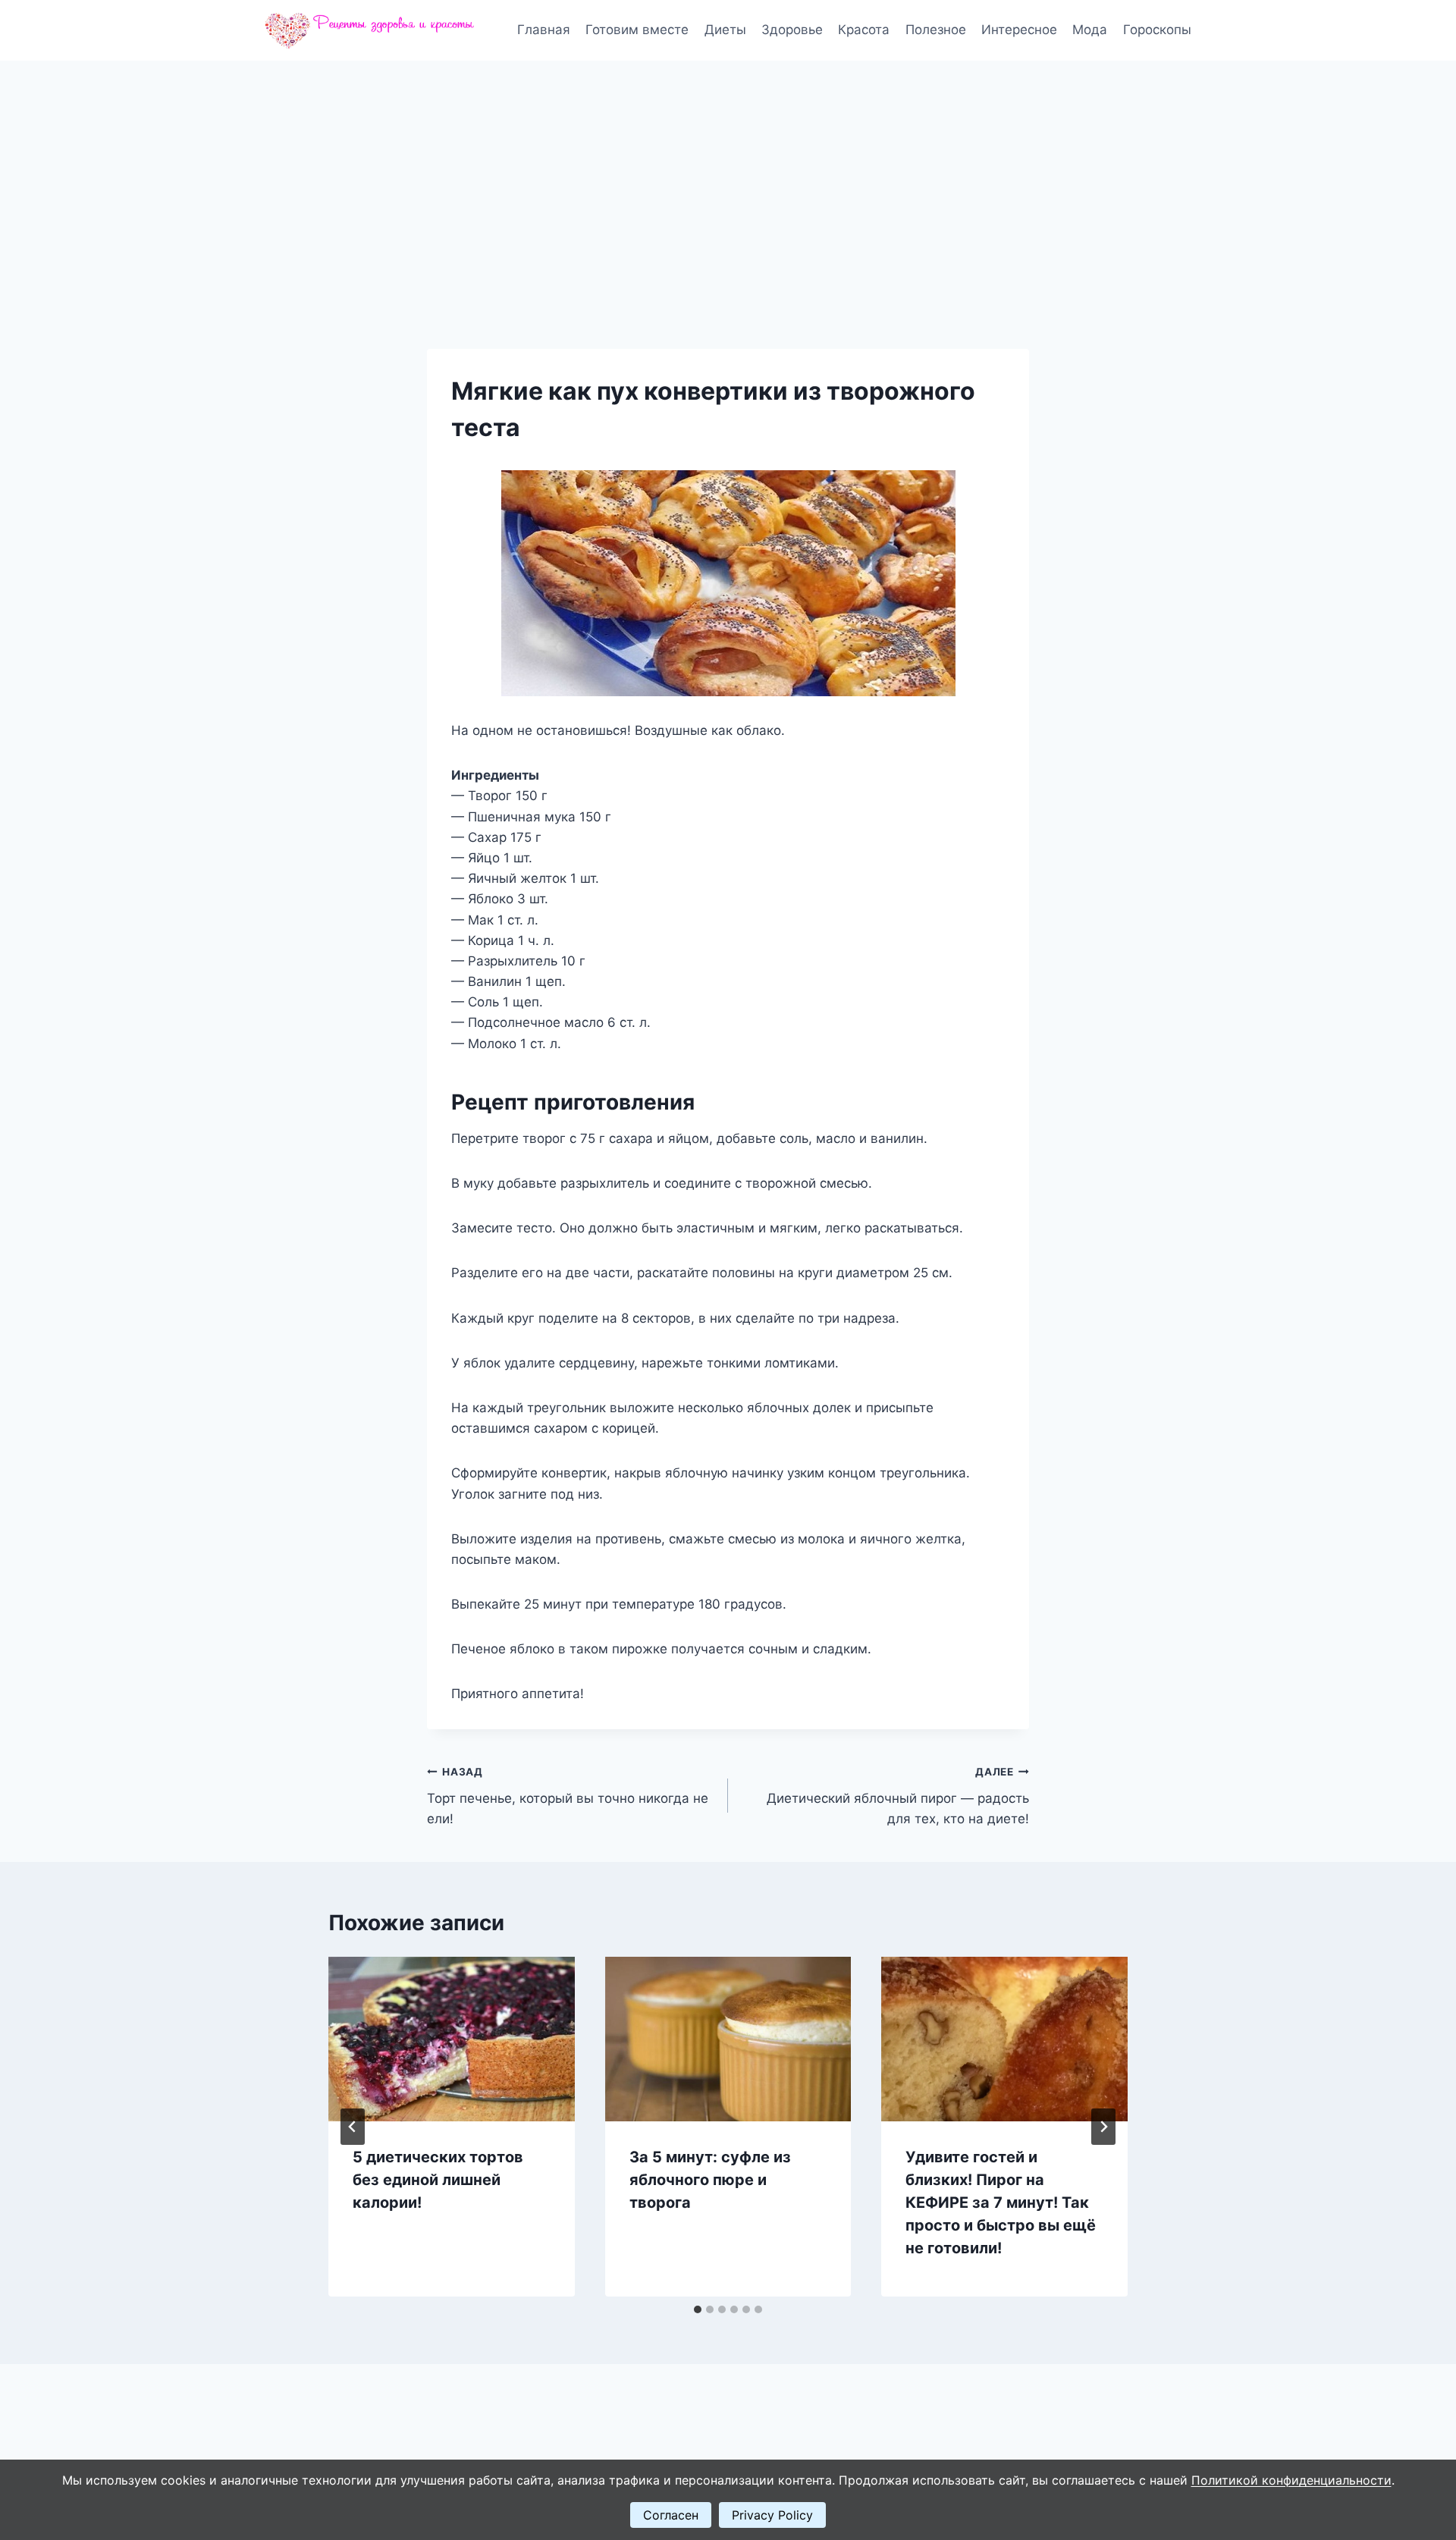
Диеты (725, 30)
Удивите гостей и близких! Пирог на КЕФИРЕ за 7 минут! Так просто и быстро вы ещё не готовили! (1001, 2202)
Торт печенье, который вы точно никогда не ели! (568, 1796)
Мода (1090, 30)
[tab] (698, 2309)
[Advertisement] (728, 174)
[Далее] (1103, 2127)
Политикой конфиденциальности (1291, 2480)
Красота (864, 30)
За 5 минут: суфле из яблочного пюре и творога (710, 2180)
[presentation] (452, 2039)
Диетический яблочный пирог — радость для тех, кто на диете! (898, 1796)
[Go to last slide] (353, 2127)
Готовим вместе (637, 30)
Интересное (1019, 30)
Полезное (936, 30)
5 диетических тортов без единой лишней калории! (438, 2180)
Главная (544, 30)
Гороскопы (1157, 30)
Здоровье (792, 30)
